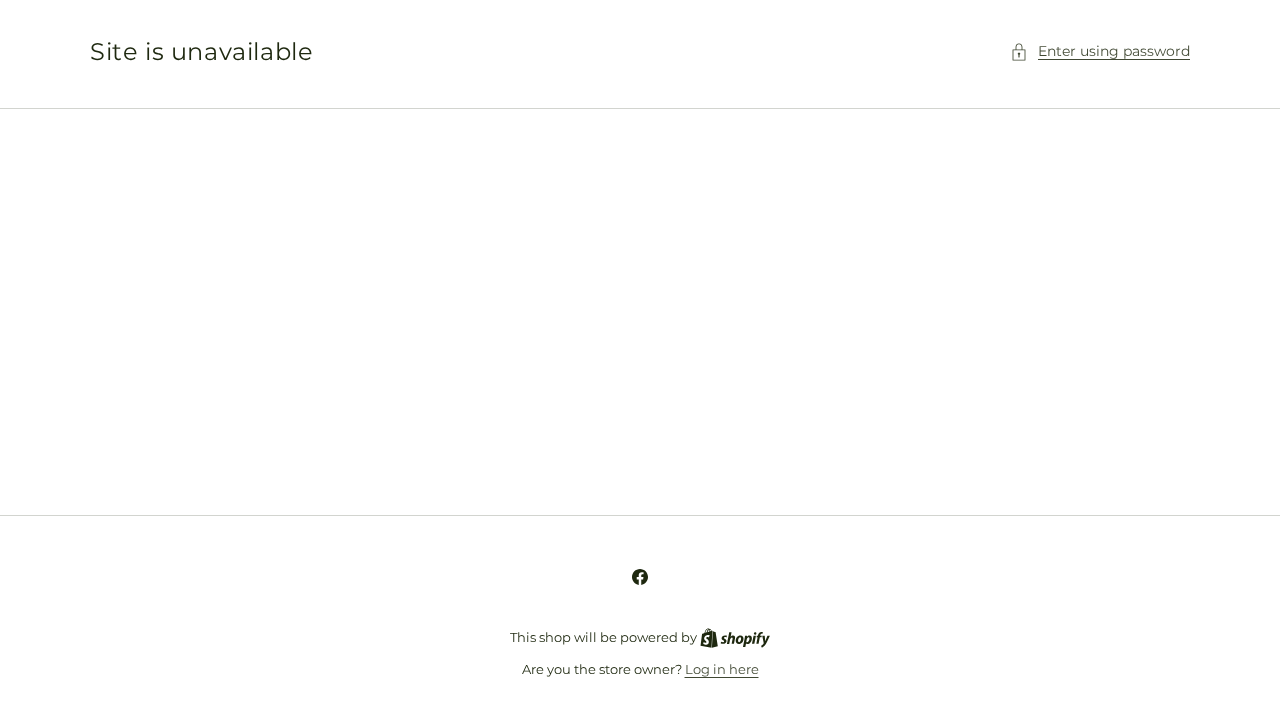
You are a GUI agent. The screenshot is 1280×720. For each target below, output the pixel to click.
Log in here (722, 669)
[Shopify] (735, 637)
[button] (1100, 51)
